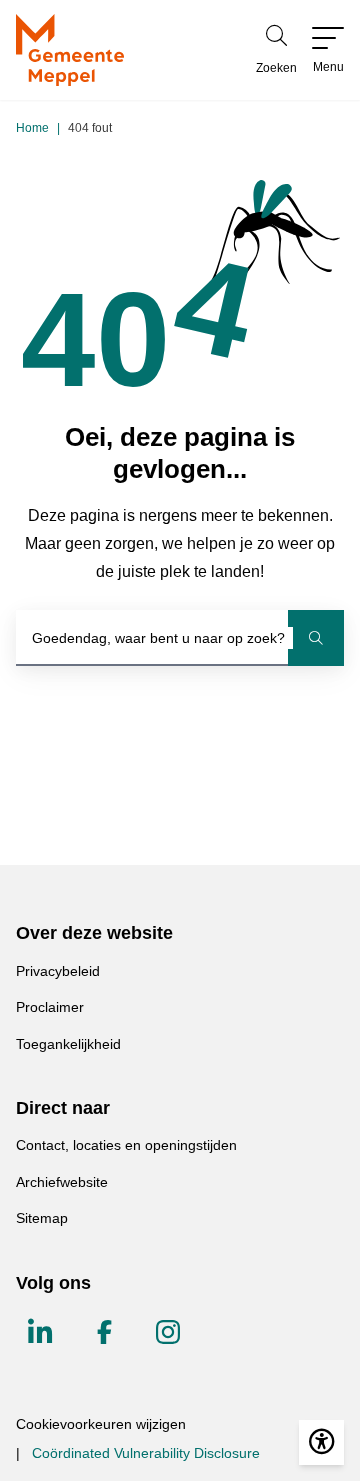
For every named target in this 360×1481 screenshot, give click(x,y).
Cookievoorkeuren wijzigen (101, 1424)
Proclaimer (50, 1007)
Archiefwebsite (62, 1182)
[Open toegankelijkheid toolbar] (321, 1442)
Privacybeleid (58, 971)
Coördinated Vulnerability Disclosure (146, 1453)
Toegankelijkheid (68, 1044)
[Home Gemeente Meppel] (70, 50)
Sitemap (42, 1218)
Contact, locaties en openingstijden (126, 1145)
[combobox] (180, 638)
